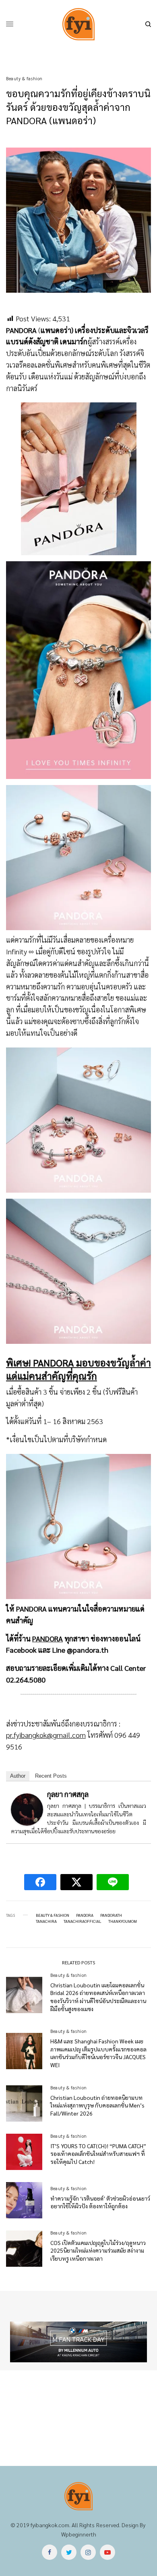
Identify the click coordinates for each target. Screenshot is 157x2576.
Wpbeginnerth (79, 2534)
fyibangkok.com (50, 2525)
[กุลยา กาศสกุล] (27, 1809)
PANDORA (48, 1638)
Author (18, 1776)
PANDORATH (111, 1915)
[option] (78, 2342)
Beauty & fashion (24, 78)
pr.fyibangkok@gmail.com (46, 1735)
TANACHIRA (46, 1921)
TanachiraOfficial (83, 1921)
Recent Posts (51, 1776)
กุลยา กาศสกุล (68, 1794)
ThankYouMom (123, 1921)
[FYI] (78, 24)
